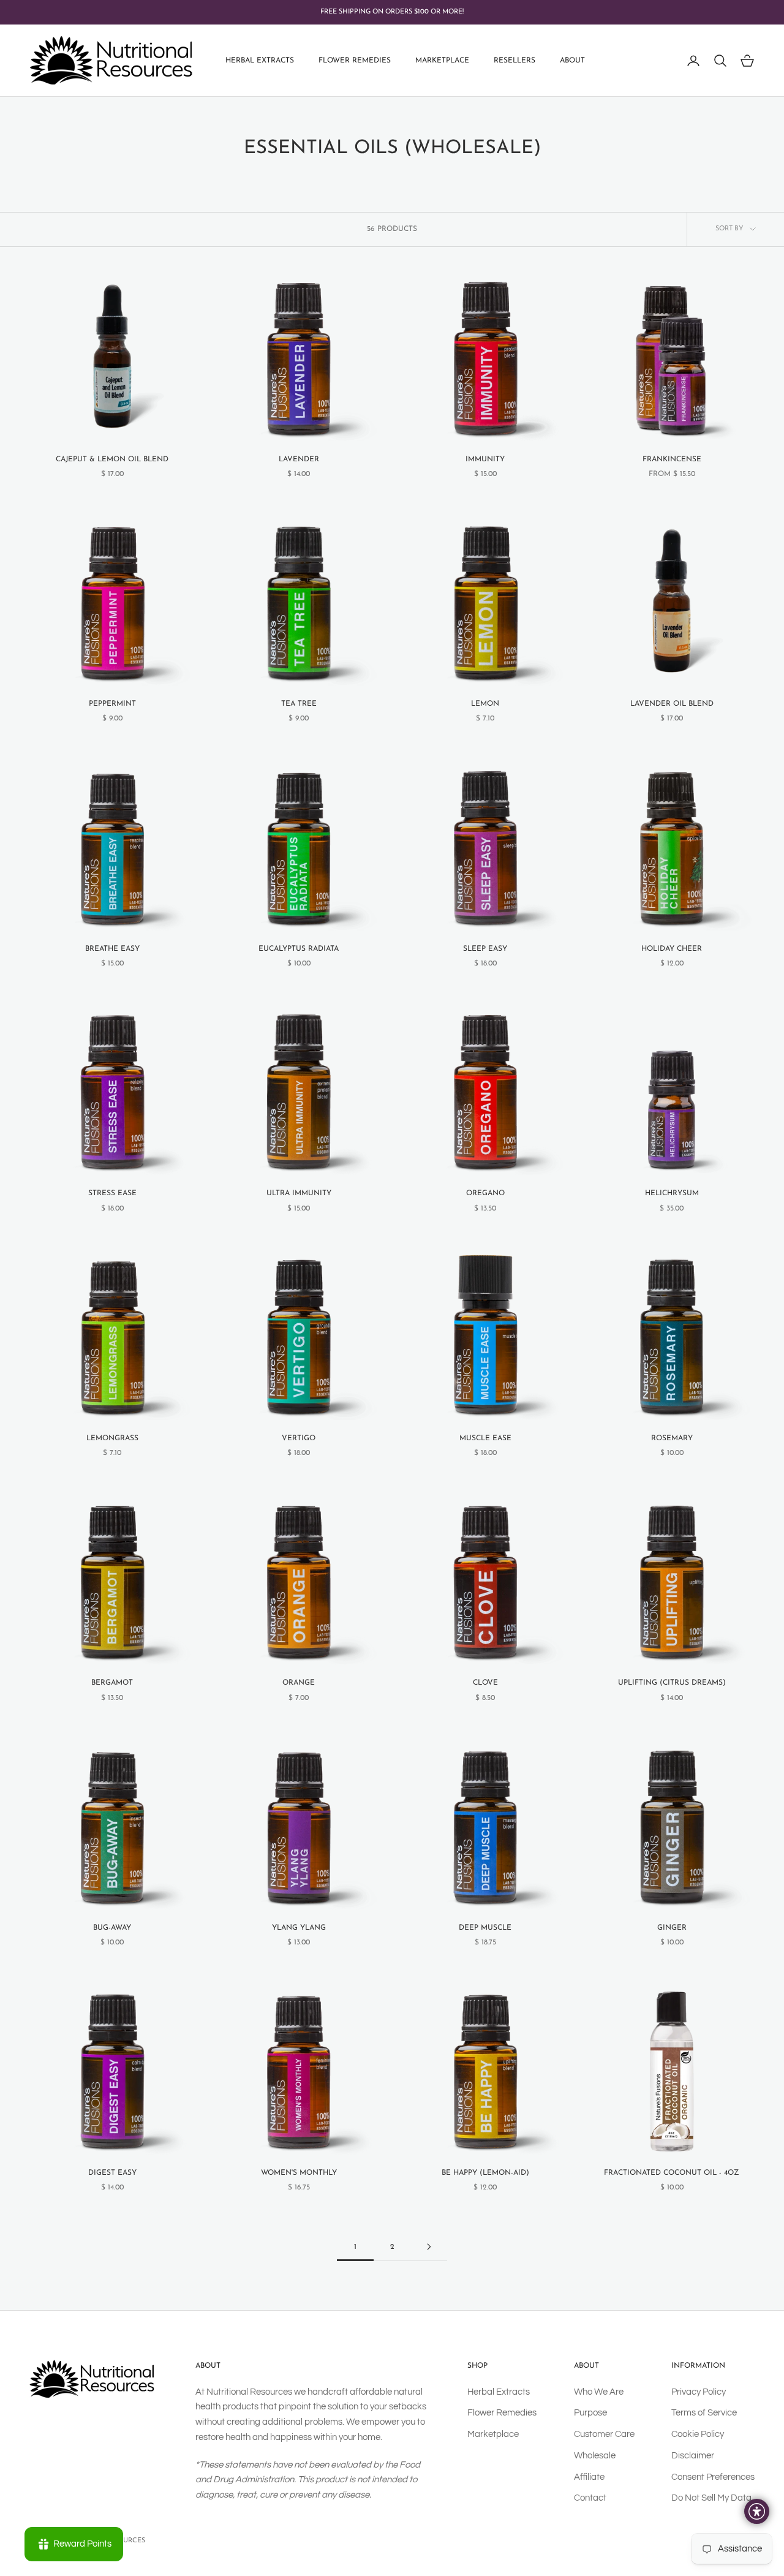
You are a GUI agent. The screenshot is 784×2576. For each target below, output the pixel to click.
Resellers (514, 61)
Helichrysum (672, 1193)
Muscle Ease (485, 1438)
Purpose (590, 2413)
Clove (485, 1683)
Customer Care (604, 2434)
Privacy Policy (699, 2392)
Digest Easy (112, 2173)
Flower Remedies (355, 61)
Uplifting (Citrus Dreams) (672, 1683)
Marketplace (442, 61)
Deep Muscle (485, 1928)
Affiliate (589, 2477)
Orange (299, 1683)
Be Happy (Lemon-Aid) (485, 2173)
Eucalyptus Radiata (299, 949)
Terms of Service (704, 2413)
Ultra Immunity (299, 1193)
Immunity (485, 459)
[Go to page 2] (429, 2247)
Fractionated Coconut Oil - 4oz (672, 2173)
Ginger (672, 1928)
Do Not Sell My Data (711, 2498)
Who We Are (599, 2392)
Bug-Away (112, 1928)
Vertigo (299, 1438)
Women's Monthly (299, 2173)
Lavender (299, 459)
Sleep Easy (485, 949)
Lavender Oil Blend (672, 704)
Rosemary (672, 1438)
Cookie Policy (698, 2434)
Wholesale (595, 2456)
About (572, 61)
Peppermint (112, 704)
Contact (590, 2498)
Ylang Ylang (299, 1928)
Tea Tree (299, 704)
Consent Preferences (713, 2477)
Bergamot (112, 1683)
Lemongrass (112, 1438)
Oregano (485, 1193)
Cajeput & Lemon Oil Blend (112, 459)
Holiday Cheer (672, 949)
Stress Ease (112, 1193)
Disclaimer (693, 2456)
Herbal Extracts (260, 61)
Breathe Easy (112, 949)
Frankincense (672, 459)
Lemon (485, 704)
